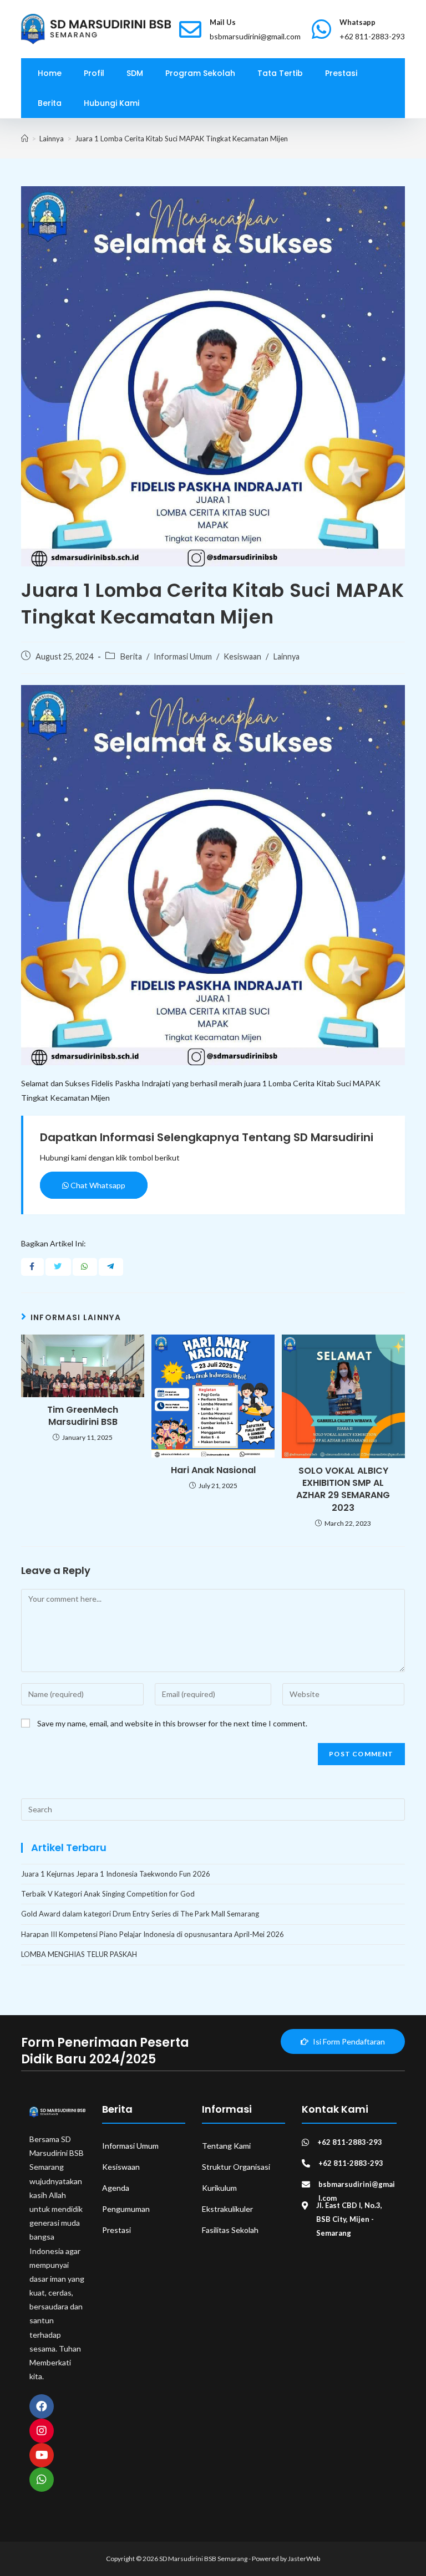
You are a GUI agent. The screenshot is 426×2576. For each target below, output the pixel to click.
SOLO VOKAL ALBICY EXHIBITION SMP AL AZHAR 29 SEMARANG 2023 (343, 1489)
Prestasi (116, 2230)
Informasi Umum (183, 656)
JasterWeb (304, 2559)
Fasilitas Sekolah (230, 2230)
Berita (131, 656)
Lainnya (286, 656)
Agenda (116, 2188)
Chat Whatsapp (97, 1185)
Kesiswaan (242, 656)
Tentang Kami (226, 2146)
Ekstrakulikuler (227, 2209)
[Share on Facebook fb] (32, 1267)
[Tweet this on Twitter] (58, 1267)
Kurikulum (219, 2188)
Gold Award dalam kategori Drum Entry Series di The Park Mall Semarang (140, 1914)
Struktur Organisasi (236, 2167)
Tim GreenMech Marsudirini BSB (83, 1416)
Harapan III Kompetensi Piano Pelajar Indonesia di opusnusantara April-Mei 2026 (153, 1934)
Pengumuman (126, 2209)
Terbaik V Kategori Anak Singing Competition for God (108, 1894)
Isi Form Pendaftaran (348, 2041)
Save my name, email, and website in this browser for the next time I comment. (172, 1723)
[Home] (25, 139)
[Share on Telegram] (110, 1267)
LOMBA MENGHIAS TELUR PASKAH (79, 1954)
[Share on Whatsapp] (84, 1267)
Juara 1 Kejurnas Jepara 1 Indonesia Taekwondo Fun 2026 (116, 1874)
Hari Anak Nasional (213, 1470)
